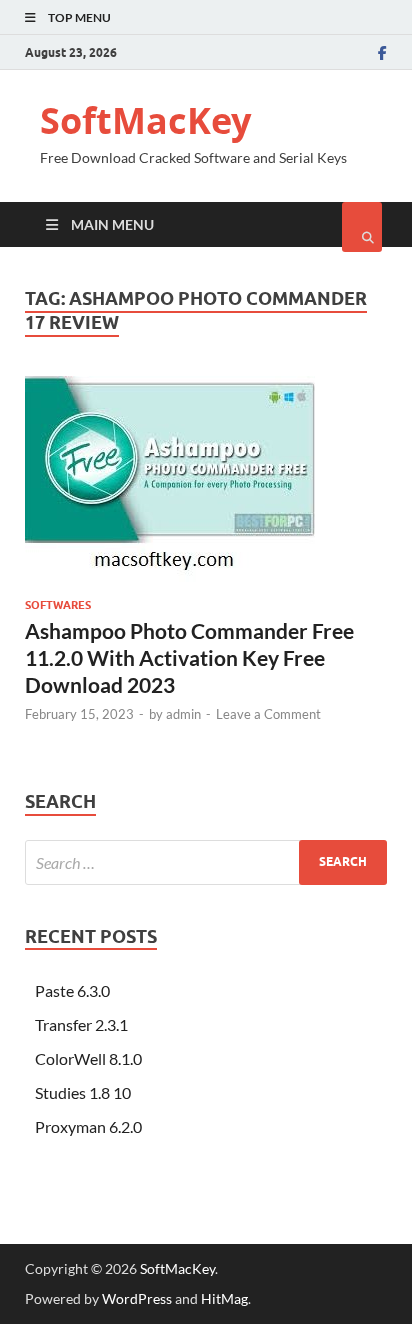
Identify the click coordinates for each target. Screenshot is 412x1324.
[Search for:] (206, 862)
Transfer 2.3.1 (81, 1024)
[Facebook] (382, 53)
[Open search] (362, 227)
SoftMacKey (145, 120)
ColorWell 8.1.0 (88, 1058)
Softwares (58, 605)
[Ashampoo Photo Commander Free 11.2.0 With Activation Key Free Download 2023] (206, 487)
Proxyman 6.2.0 (88, 1126)
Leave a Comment (268, 714)
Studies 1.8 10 (83, 1092)
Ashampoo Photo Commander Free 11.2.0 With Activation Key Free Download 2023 (189, 658)
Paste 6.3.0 (72, 990)
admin (183, 714)
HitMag (224, 1298)
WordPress (137, 1298)
